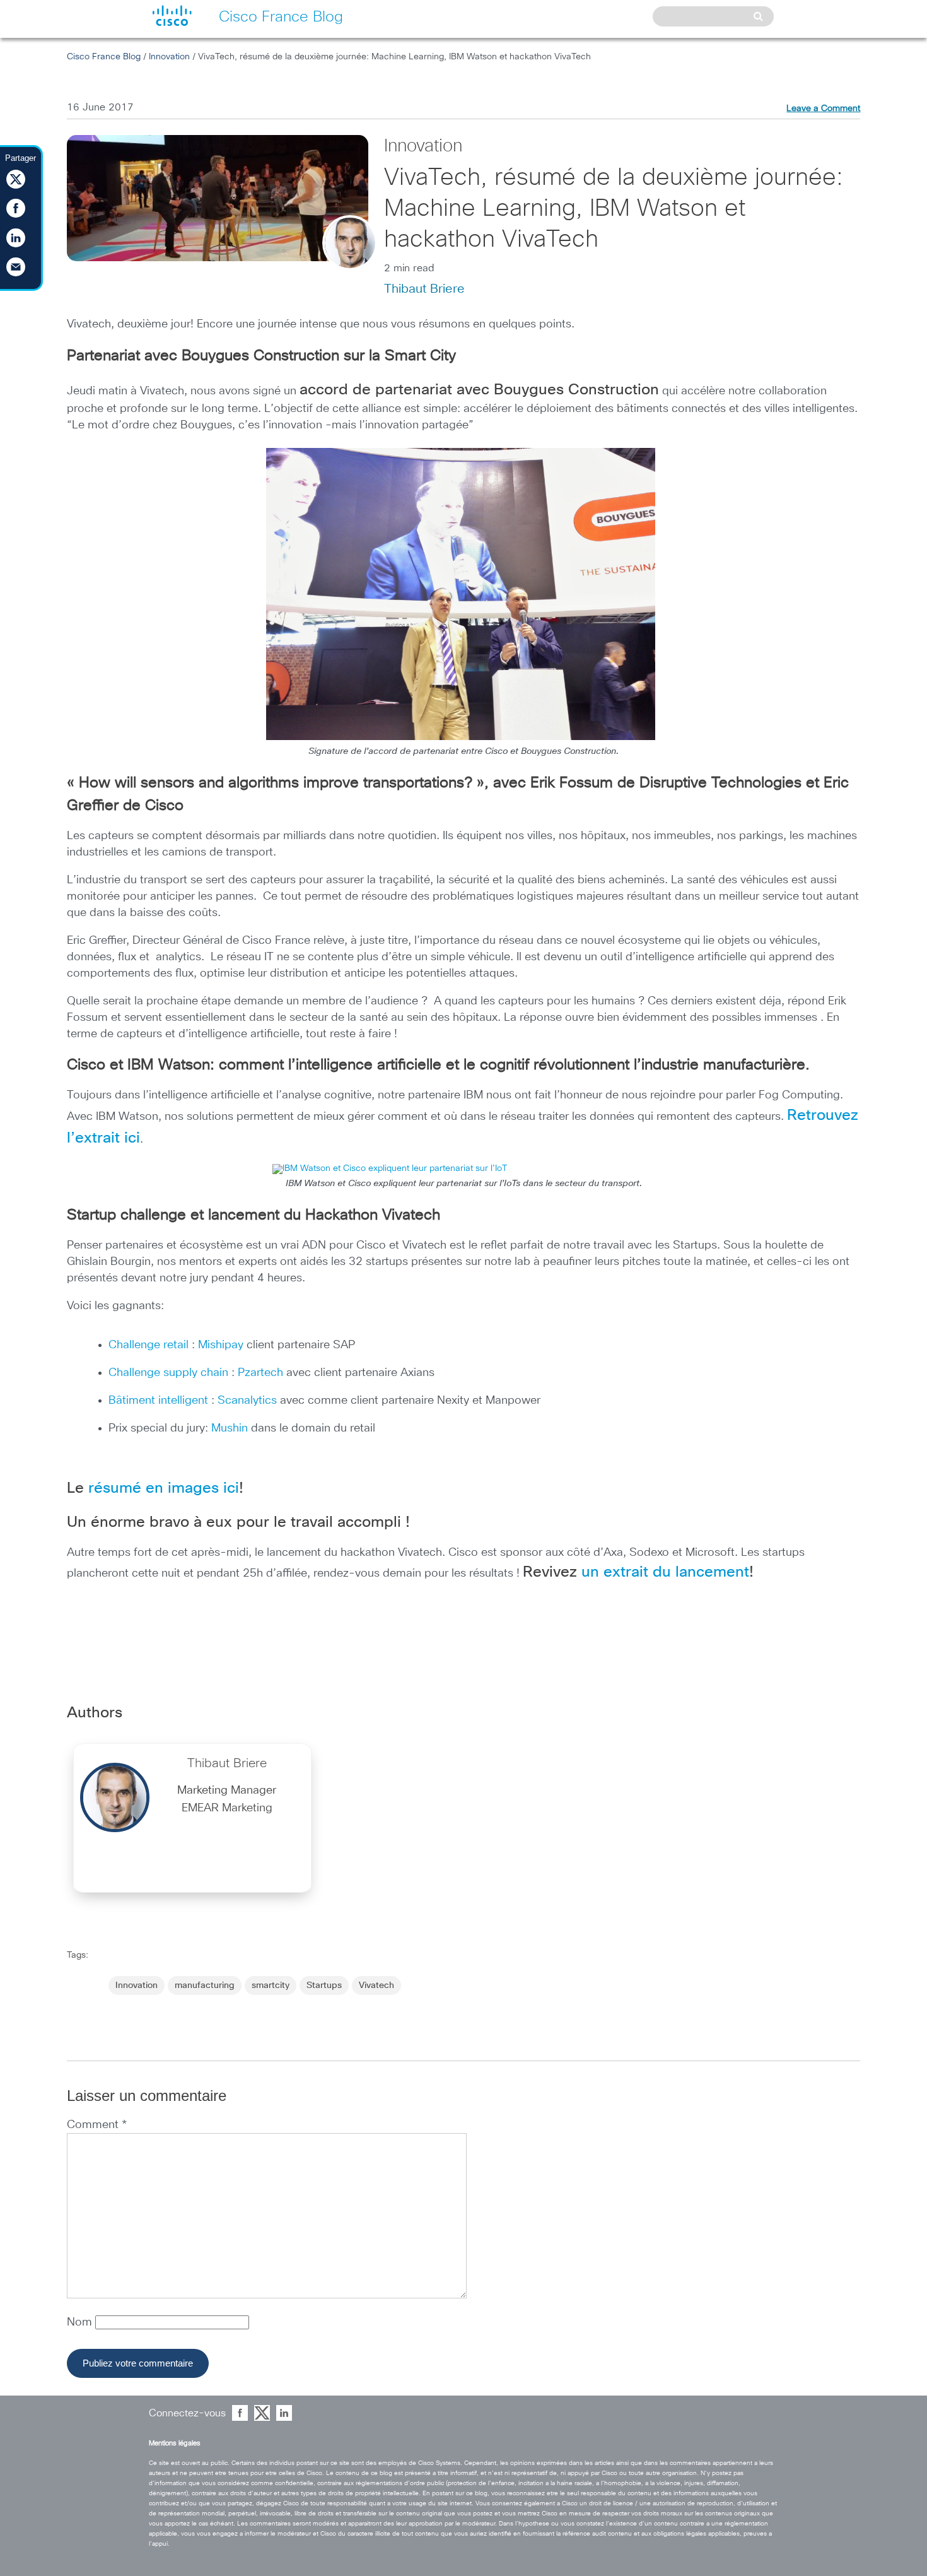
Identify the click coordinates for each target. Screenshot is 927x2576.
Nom (81, 2322)
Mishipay (221, 1345)
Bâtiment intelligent (158, 1401)
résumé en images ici (164, 1488)
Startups (324, 1985)
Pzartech (262, 1373)
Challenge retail (149, 1345)
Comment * (97, 2125)
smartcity (271, 1985)
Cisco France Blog (104, 57)
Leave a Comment (823, 109)
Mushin (231, 1428)
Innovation (169, 57)
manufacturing (205, 1985)
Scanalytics (249, 1401)
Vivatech (376, 1985)
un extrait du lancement (665, 1572)
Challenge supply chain (168, 1373)
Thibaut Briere (424, 289)
